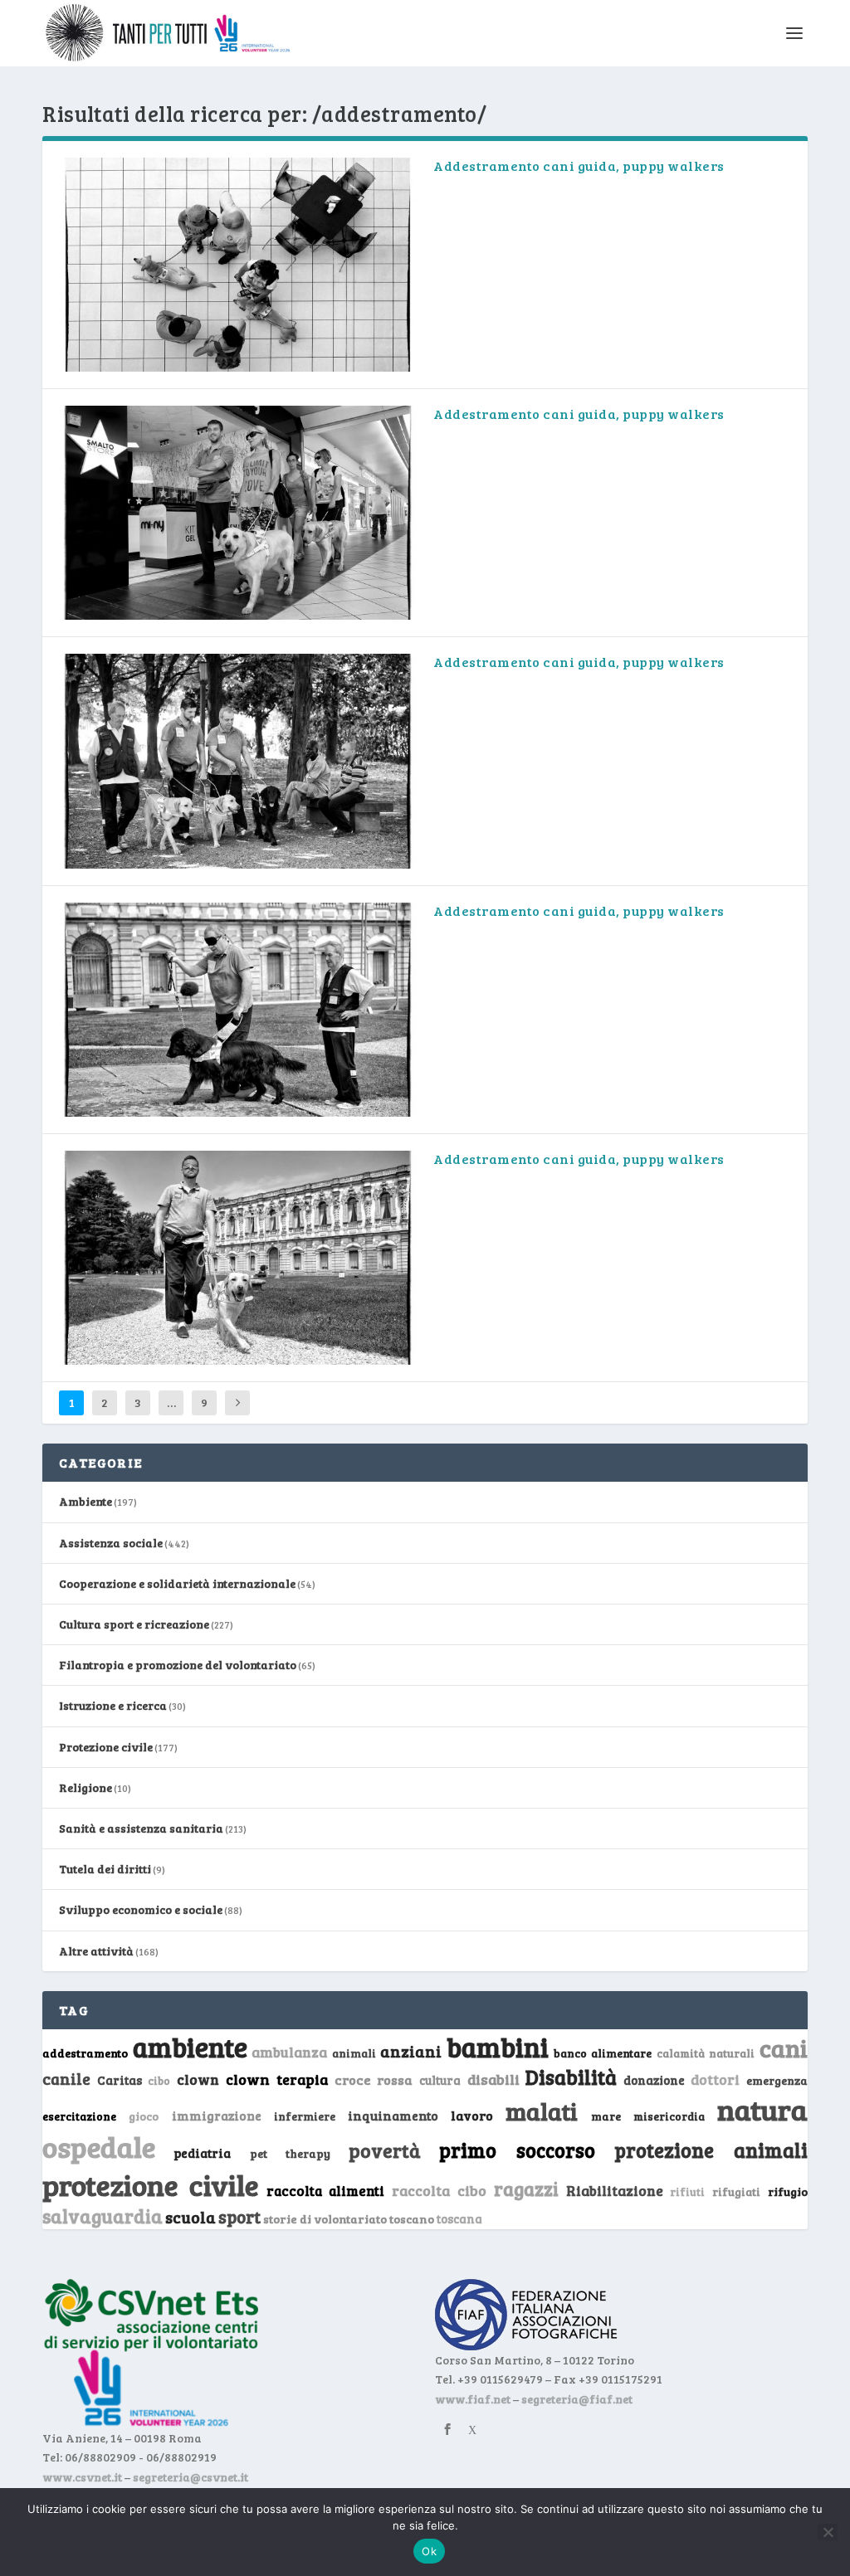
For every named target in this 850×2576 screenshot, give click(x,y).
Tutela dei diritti (105, 1869)
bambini (498, 2047)
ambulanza (289, 2052)
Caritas (120, 2080)
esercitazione (79, 2116)
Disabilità (571, 2077)
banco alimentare (603, 2053)
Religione (85, 1787)
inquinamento (393, 2115)
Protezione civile (106, 1747)
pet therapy (290, 2153)
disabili (493, 2079)
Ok (429, 2551)
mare (606, 2116)
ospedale (99, 2147)
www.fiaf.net (473, 2399)
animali (354, 2053)
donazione (654, 2080)
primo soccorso (517, 2150)
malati (542, 2111)
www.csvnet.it (82, 2477)
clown (198, 2079)
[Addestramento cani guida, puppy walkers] (238, 265)
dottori (715, 2079)
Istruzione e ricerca (113, 1705)
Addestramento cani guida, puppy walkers (579, 166)
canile (66, 2079)
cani (784, 2048)
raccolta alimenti (326, 2191)
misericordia (669, 2116)
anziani (411, 2051)
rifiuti (687, 2192)
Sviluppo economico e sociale (141, 1909)
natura (762, 2109)
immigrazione (217, 2116)
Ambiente (85, 1501)
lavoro (472, 2115)
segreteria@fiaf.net (577, 2399)
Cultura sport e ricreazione (134, 1624)
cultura (440, 2080)
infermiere (305, 2116)
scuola (191, 2217)
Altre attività (96, 1951)
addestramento (85, 2053)
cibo (159, 2081)
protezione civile (151, 2184)
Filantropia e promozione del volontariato (178, 1665)
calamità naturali (706, 2053)
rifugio (788, 2191)
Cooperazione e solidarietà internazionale (177, 1583)
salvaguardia (103, 2216)
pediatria (202, 2153)
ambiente (190, 2047)
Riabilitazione (615, 2191)
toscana (459, 2219)
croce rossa (374, 2079)
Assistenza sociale (111, 1543)
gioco (144, 2116)
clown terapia (277, 2079)
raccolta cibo (439, 2190)
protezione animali (711, 2150)
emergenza (777, 2080)
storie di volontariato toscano (349, 2219)
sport (239, 2217)
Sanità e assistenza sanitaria (141, 1828)
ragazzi (526, 2189)
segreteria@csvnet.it (191, 2477)
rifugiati (736, 2192)
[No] (828, 2532)
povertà (385, 2150)
